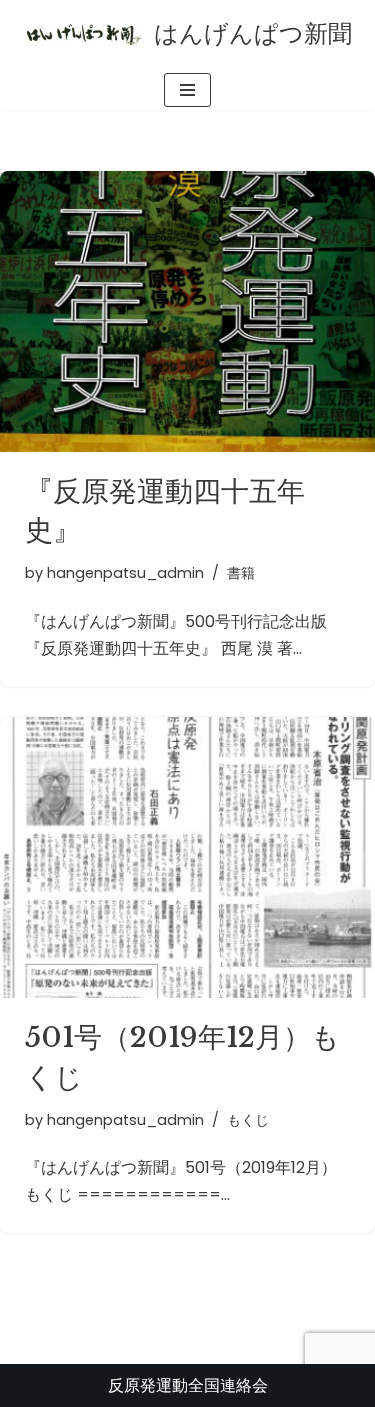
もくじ (248, 1120)
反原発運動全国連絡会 (188, 1385)
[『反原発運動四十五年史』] (187, 311)
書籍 (241, 573)
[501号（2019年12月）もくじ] (187, 857)
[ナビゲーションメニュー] (187, 90)
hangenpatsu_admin (125, 573)
